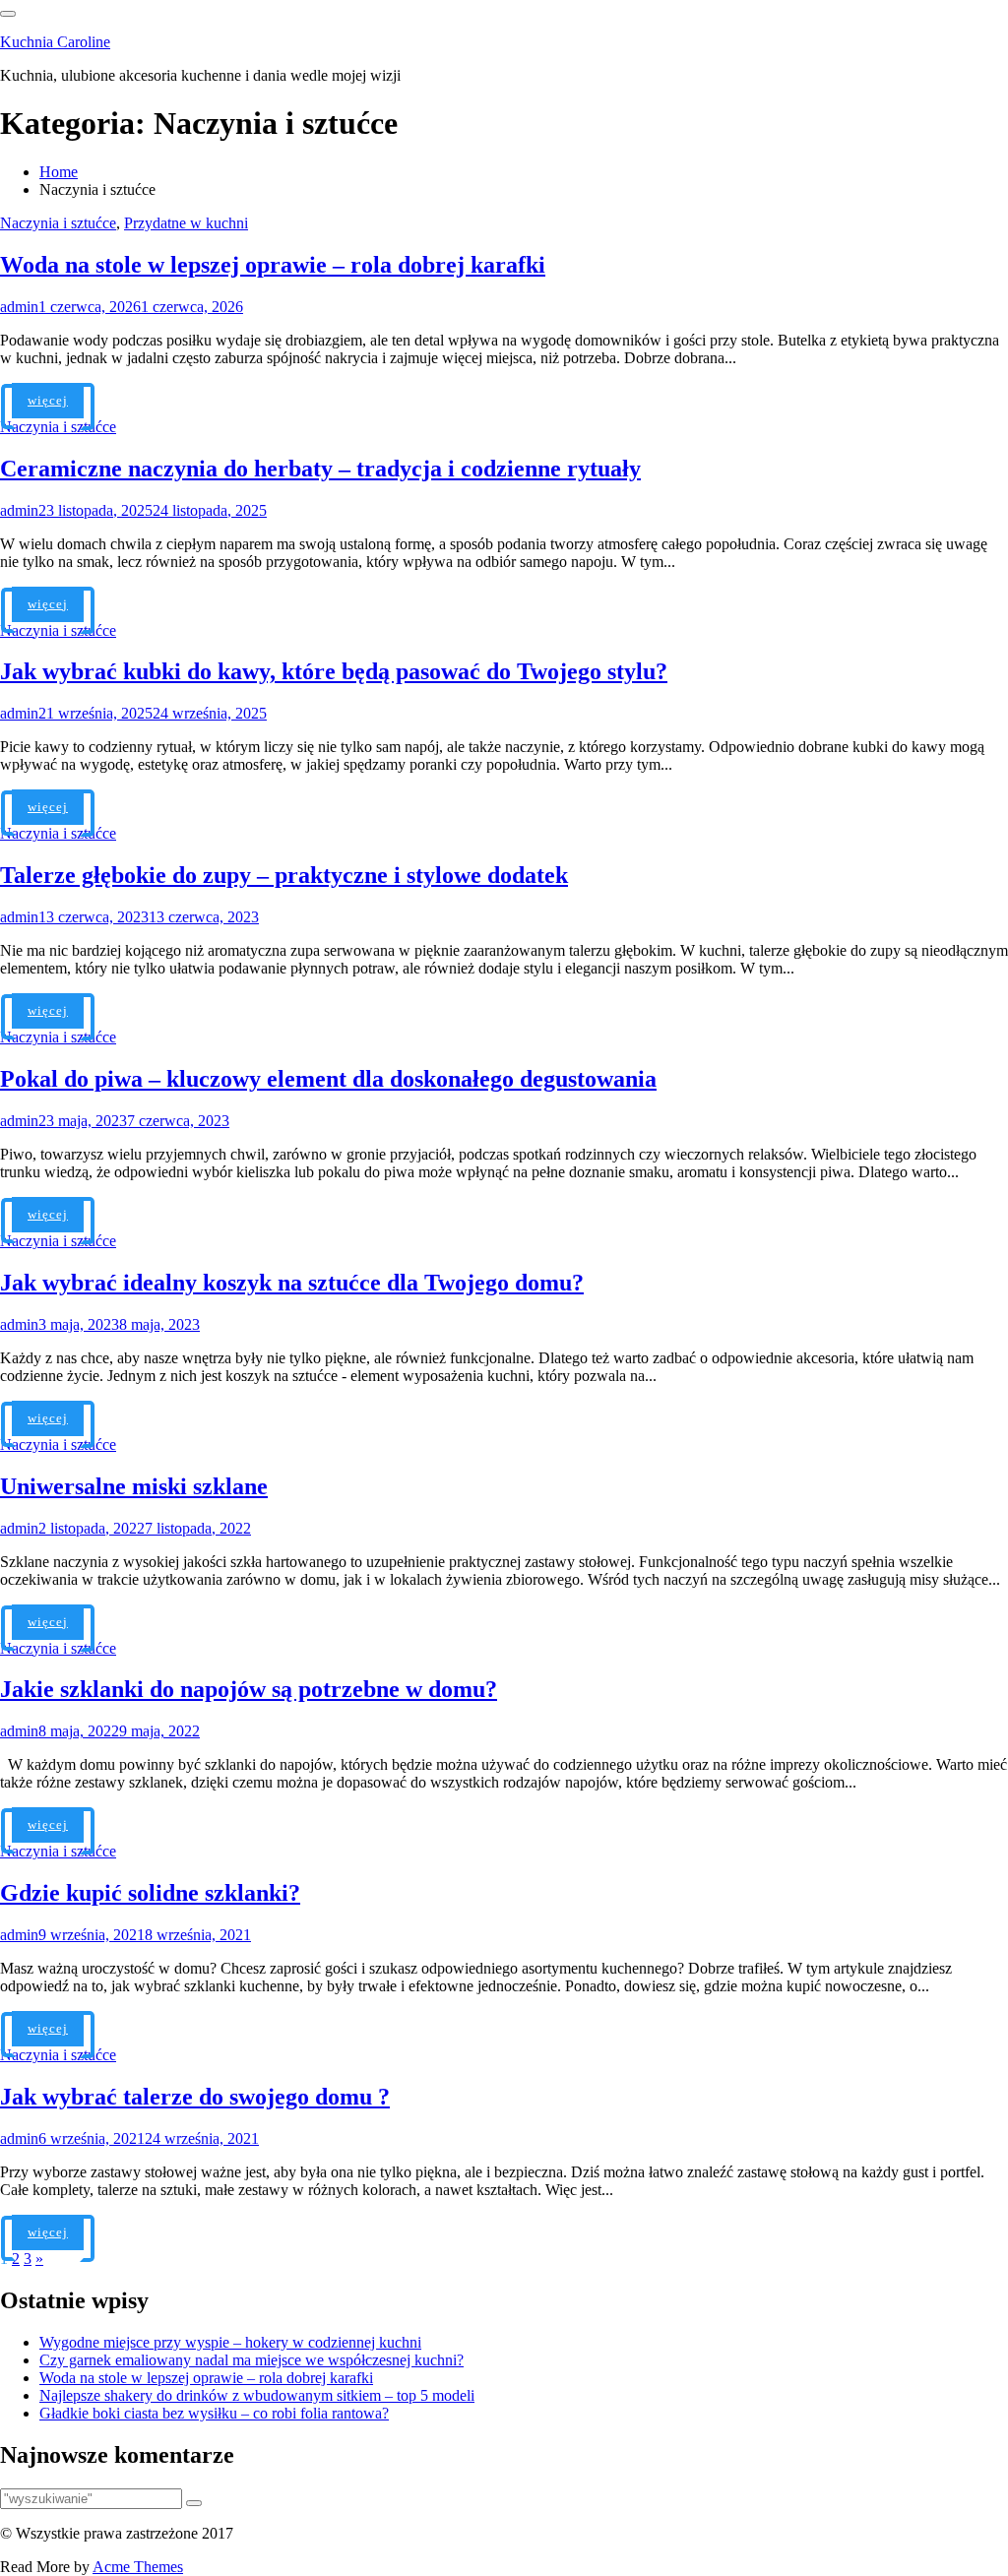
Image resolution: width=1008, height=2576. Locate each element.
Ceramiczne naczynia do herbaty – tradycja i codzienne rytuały (320, 469)
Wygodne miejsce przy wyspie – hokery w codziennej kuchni (230, 2342)
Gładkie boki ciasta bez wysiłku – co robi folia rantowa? (214, 2413)
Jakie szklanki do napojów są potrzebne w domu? (249, 1689)
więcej (48, 400)
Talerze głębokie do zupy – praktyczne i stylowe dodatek (284, 875)
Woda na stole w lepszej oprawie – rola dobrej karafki (273, 265)
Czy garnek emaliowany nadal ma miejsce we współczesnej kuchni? (252, 2360)
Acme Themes (138, 2567)
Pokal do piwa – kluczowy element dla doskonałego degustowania (328, 1079)
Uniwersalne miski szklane (134, 1486)
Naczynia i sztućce (58, 223)
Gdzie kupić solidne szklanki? (150, 1893)
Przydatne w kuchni (186, 223)
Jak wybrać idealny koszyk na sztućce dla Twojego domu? (292, 1283)
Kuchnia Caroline (55, 42)
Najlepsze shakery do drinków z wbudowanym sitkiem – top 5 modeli (257, 2395)
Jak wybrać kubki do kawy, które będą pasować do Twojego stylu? (334, 671)
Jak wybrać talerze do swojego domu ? (195, 2097)
